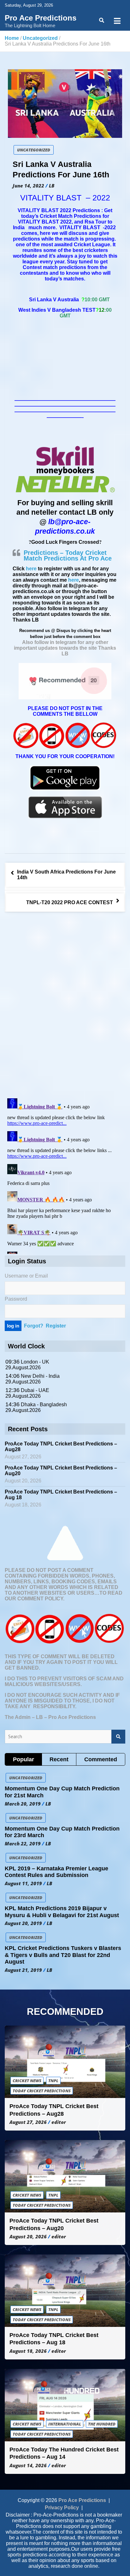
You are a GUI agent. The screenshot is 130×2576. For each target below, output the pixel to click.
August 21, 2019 (23, 1970)
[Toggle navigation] (117, 21)
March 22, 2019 (23, 1843)
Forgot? (34, 1326)
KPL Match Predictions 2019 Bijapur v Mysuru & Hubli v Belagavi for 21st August (62, 1912)
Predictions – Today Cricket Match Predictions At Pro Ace (68, 555)
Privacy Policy (62, 2508)
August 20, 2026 (28, 2236)
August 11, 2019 (23, 1883)
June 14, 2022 (28, 186)
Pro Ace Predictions (41, 18)
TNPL (53, 2081)
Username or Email (26, 1276)
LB (52, 186)
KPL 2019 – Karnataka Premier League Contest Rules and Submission (56, 1872)
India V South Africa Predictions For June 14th (66, 875)
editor (59, 2122)
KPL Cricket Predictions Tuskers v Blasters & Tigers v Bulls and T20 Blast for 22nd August (63, 1955)
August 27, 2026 (28, 2122)
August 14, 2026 (28, 2465)
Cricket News (27, 2081)
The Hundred (102, 2424)
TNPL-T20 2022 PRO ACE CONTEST (70, 902)
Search (118, 1737)
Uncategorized (34, 150)
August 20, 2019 (23, 1923)
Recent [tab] (59, 1759)
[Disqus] (65, 1006)
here (31, 569)
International (65, 2424)
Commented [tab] (101, 1759)
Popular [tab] (24, 1759)
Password (16, 1299)
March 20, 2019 (23, 1804)
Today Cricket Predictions (42, 2091)
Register (56, 1326)
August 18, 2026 (28, 2351)
